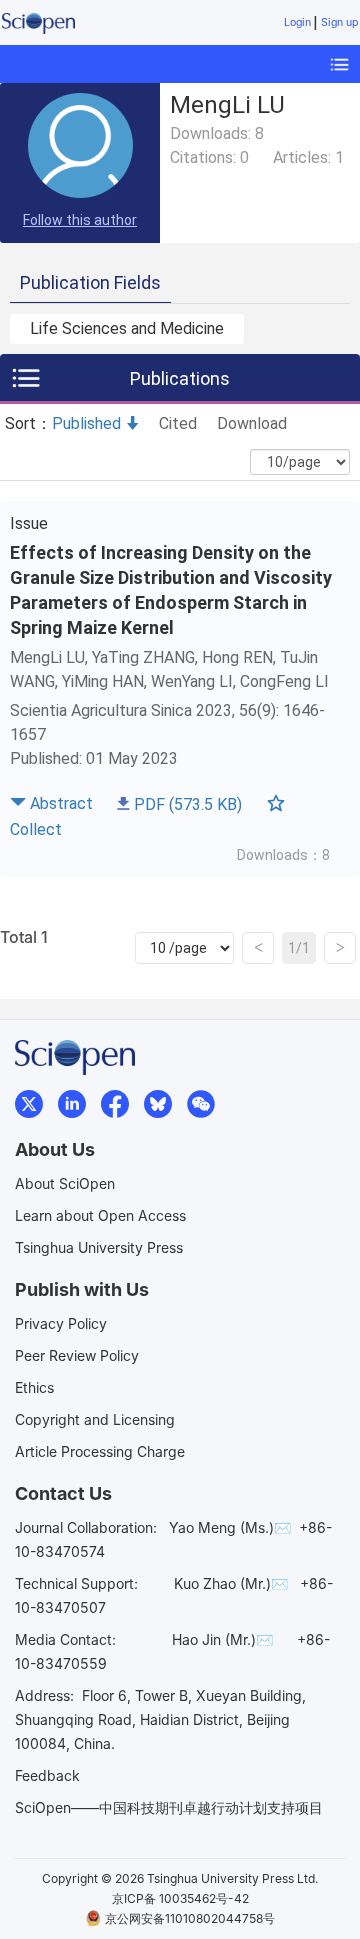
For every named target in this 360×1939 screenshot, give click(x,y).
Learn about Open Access (100, 1215)
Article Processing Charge (100, 1451)
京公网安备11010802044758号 (190, 1918)
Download (252, 423)
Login (297, 22)
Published (86, 423)
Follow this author (80, 220)
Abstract (61, 803)
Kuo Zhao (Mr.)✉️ (231, 1583)
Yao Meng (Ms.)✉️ (230, 1527)
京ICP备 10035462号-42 (180, 1898)
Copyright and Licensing (95, 1419)
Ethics (34, 1387)
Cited (178, 423)
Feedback (47, 1775)
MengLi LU (47, 657)
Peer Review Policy (77, 1355)
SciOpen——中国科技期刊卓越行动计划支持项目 (169, 1807)
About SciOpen (65, 1183)
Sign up (339, 22)
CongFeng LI (284, 681)
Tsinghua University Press (99, 1247)
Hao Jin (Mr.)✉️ (222, 1639)
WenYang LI (192, 681)
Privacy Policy (61, 1323)
